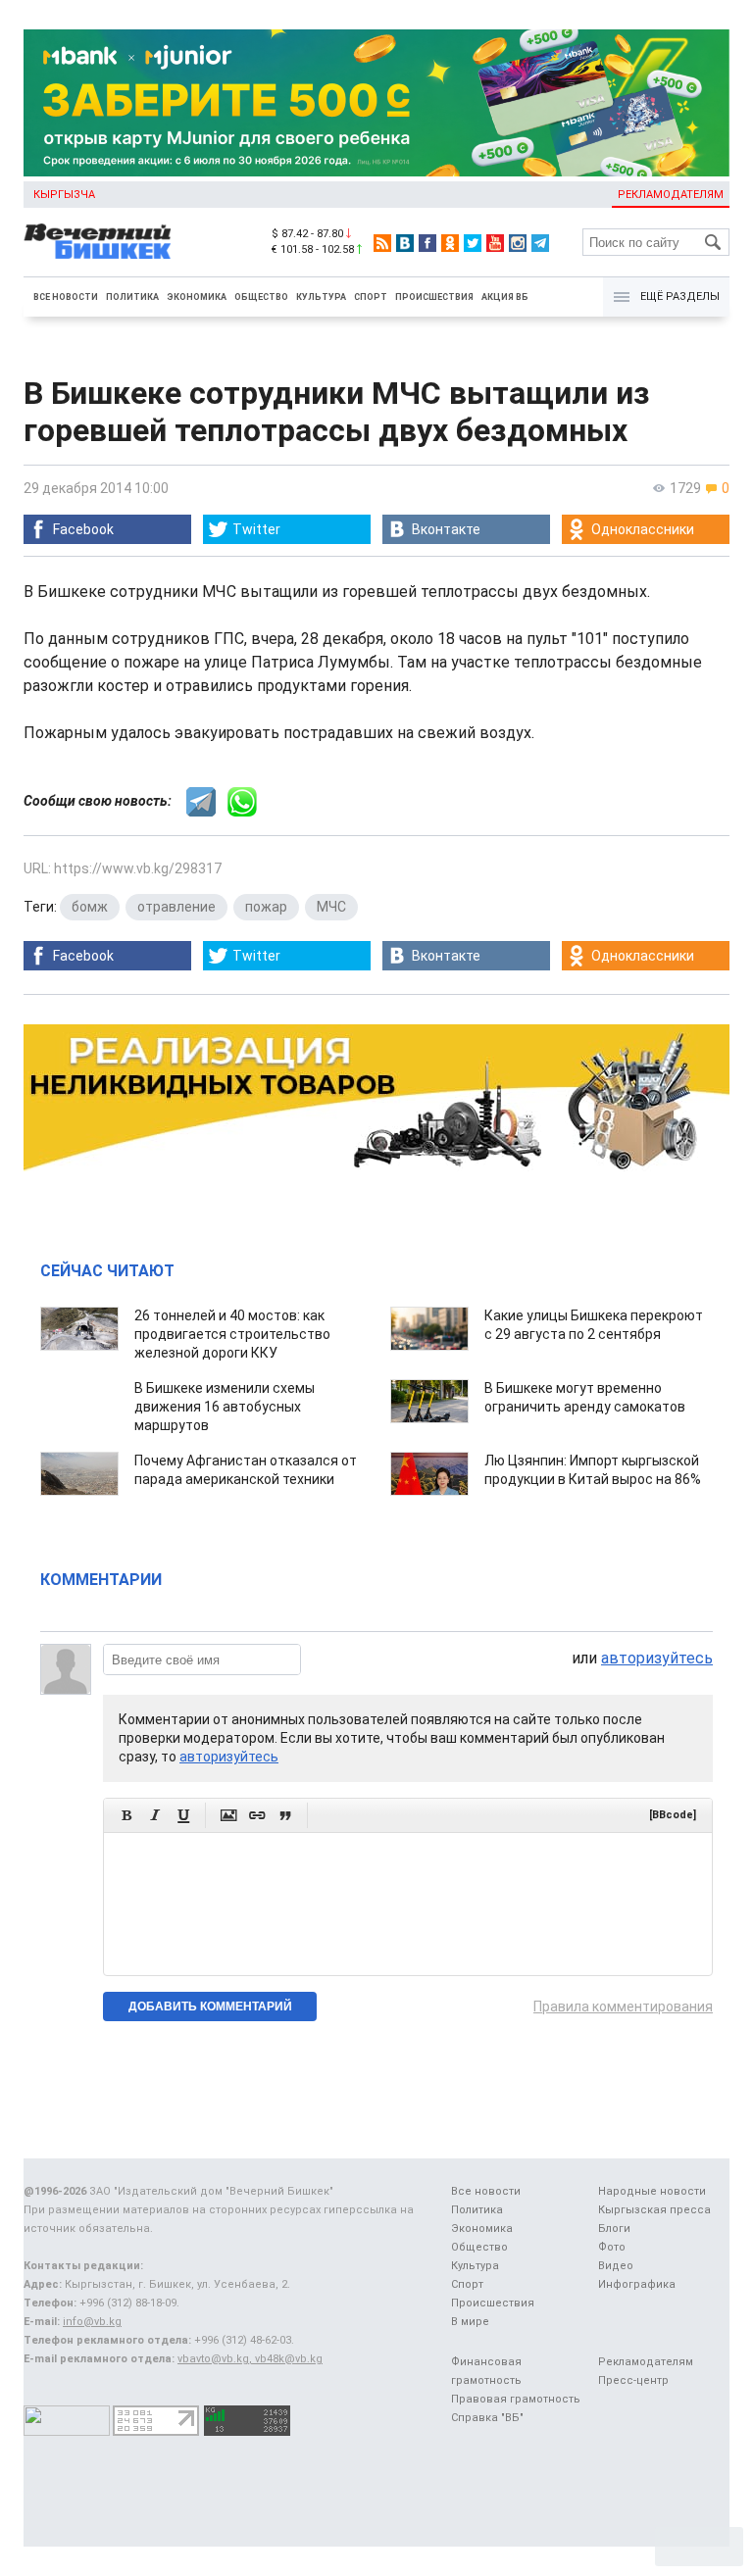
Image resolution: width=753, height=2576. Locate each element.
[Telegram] (540, 243)
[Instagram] (518, 243)
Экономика (197, 297)
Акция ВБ (505, 297)
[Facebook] (427, 243)
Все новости (66, 297)
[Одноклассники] (450, 243)
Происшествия (434, 297)
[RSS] (382, 243)
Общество (261, 297)
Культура (321, 297)
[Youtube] (495, 243)
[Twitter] (473, 243)
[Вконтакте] (405, 243)
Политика (132, 297)
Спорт (371, 297)
